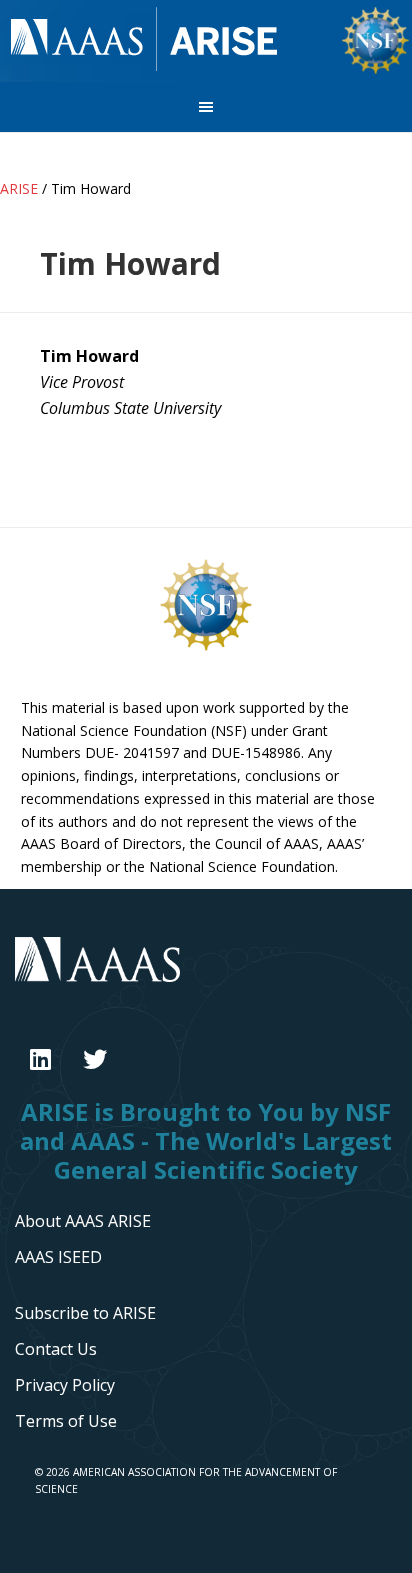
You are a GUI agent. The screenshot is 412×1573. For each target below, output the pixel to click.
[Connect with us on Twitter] (95, 1058)
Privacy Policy (65, 1385)
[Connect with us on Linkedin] (40, 1058)
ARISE (144, 40)
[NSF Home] (375, 71)
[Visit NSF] (206, 649)
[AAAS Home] (206, 975)
